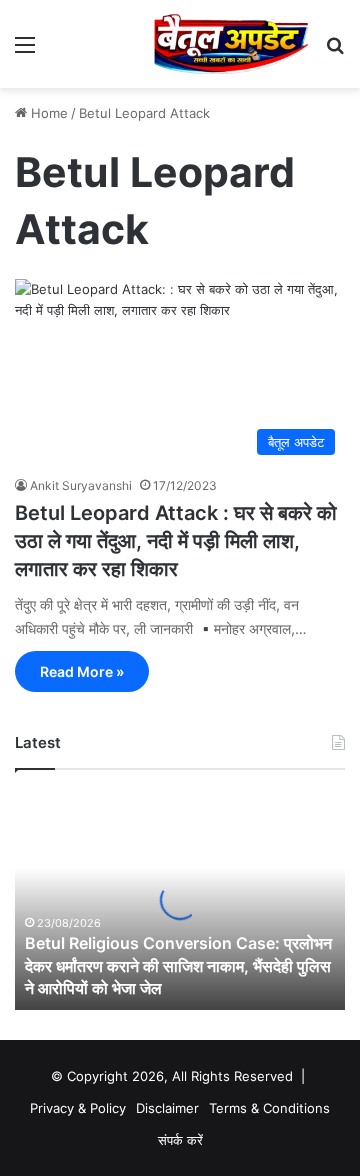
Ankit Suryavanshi (81, 485)
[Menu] (25, 51)
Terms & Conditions (269, 1108)
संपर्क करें (180, 1140)
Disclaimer (167, 1108)
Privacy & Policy (78, 1108)
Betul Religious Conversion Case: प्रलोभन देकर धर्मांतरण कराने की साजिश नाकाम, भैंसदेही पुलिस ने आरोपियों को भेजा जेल (178, 965)
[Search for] (335, 51)
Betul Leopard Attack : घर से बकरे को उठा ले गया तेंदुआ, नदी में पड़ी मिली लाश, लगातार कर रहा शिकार (176, 541)
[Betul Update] (231, 44)
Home (47, 113)
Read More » (82, 671)
